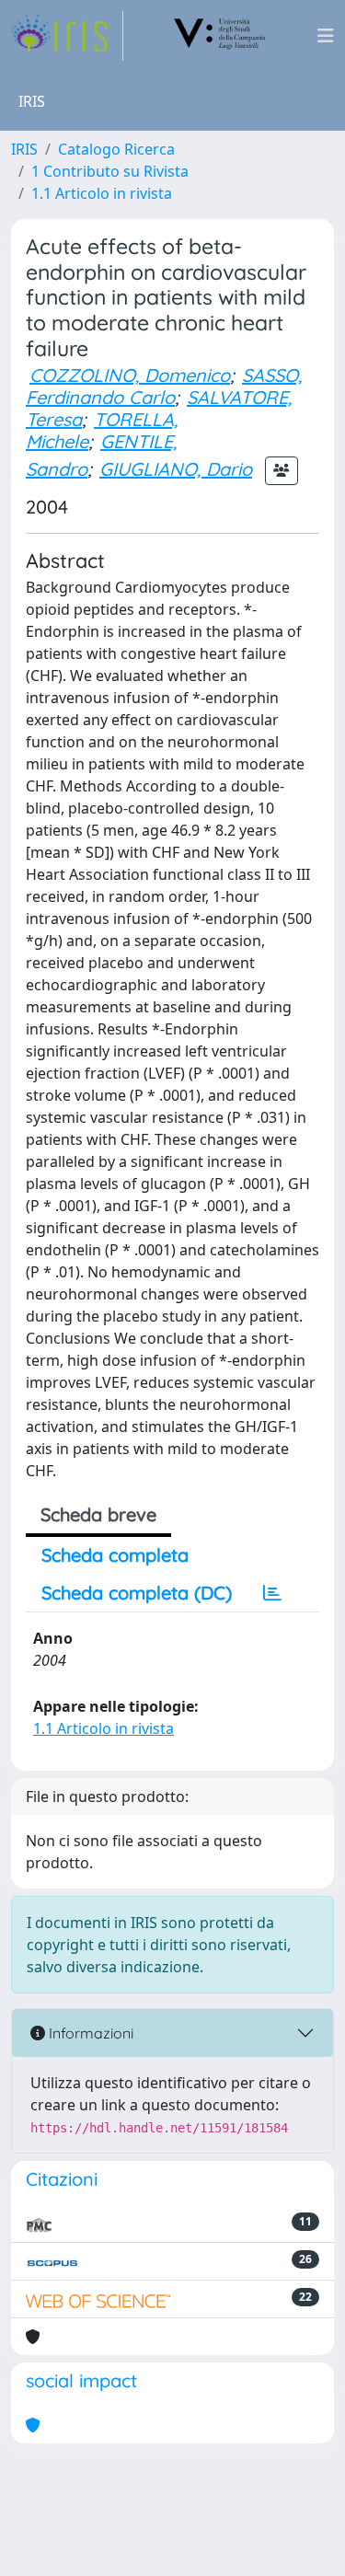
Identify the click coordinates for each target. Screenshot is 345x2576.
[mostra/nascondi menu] (326, 36)
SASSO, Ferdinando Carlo (164, 386)
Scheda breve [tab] (98, 1514)
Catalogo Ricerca (116, 149)
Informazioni (89, 2033)
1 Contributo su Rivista (110, 171)
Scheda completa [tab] (115, 1555)
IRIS (24, 149)
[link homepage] (67, 36)
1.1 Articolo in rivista (102, 193)
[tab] (272, 1593)
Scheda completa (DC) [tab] (137, 1593)
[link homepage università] (220, 36)
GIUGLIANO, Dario (176, 469)
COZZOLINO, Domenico (130, 375)
